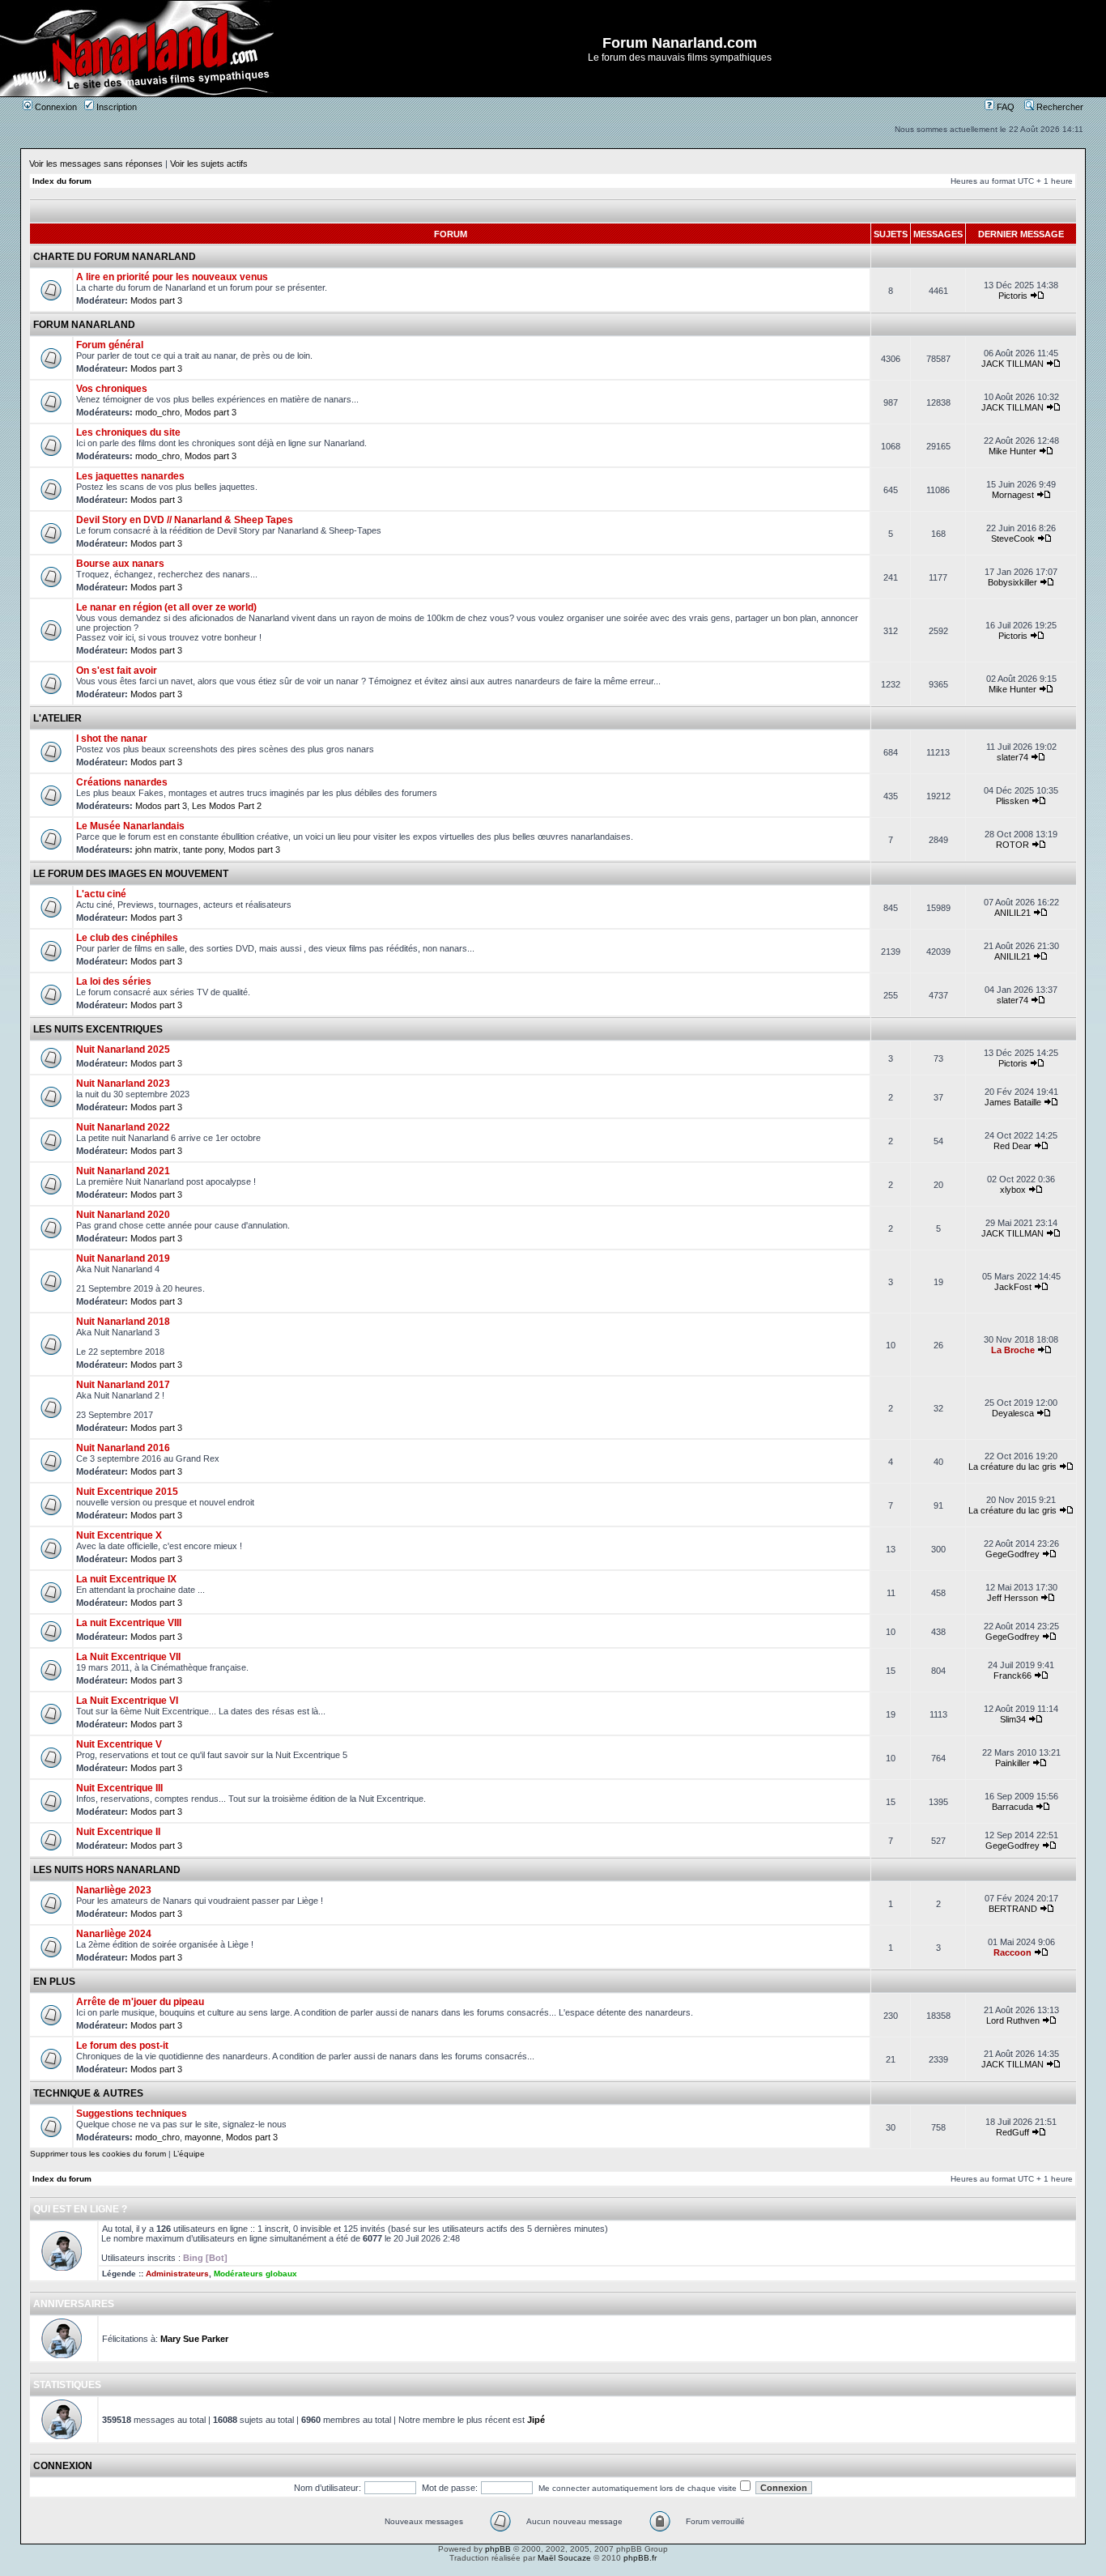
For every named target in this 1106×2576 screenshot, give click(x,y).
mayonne (203, 2137)
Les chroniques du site (128, 432)
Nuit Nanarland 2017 (123, 1385)
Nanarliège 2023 (114, 1890)
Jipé (536, 2420)
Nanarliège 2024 (114, 1934)
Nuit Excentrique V (119, 1744)
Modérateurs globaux (255, 2274)
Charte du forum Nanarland (115, 257)
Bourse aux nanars (120, 564)
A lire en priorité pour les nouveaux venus (172, 277)
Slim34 (1013, 1719)
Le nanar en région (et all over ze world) (166, 607)
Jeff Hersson (1012, 1598)
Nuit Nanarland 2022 (123, 1127)
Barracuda (1012, 1807)
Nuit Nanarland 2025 (123, 1050)
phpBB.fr (640, 2558)
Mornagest (1013, 495)
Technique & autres (88, 2093)
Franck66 (1012, 1675)
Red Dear (1012, 1146)
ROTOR (1012, 845)
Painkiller (1012, 1763)
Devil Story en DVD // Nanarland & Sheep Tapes (185, 520)
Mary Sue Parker (194, 2339)
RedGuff (1012, 2132)
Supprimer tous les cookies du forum (98, 2154)
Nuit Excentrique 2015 (127, 1492)
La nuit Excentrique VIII (129, 1623)
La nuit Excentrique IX (126, 1579)
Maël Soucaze (564, 2558)
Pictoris (1013, 296)
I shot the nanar (112, 739)
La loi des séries (114, 981)
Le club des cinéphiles (127, 938)
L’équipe (189, 2154)
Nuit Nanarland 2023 (123, 1084)
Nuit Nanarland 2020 (123, 1215)
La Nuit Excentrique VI (127, 1701)
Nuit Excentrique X (119, 1535)
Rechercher (1059, 107)
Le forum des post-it (122, 2046)
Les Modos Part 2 (227, 806)
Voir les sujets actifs (209, 164)
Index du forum (62, 181)
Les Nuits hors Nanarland (107, 1870)
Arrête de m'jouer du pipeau (140, 2002)
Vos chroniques (112, 389)
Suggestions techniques (132, 2114)
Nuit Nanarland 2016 (123, 1448)
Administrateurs (177, 2274)
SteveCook (1013, 539)
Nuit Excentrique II (118, 1832)
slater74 (1012, 757)
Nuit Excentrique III (119, 1788)
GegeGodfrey (1012, 1554)
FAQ (1004, 107)
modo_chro (157, 412)
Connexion (55, 107)
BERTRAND (1013, 1909)
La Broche (1013, 1350)
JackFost (1013, 1287)
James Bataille (1013, 1102)
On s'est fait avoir (117, 671)
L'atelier (57, 718)
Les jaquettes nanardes (130, 476)
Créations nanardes (122, 782)
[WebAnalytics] (553, 2572)
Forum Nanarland (84, 325)
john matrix (157, 849)
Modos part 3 (156, 300)
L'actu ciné (101, 894)
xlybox (1013, 1190)
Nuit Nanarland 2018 (123, 1322)
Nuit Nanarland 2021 (123, 1171)
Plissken (1012, 801)
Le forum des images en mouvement (131, 874)
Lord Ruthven (1013, 2020)
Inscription (115, 107)
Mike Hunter (1012, 451)
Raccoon (1012, 1952)
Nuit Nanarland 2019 (123, 1258)
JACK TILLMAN (1012, 364)
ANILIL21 (1012, 913)
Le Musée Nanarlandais (130, 826)
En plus (54, 1982)
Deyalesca (1013, 1413)
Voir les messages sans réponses (96, 164)
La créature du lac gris (1012, 1467)
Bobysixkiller (1012, 582)
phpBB (498, 2549)
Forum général (110, 345)
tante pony (203, 849)
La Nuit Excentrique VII (128, 1657)
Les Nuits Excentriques (98, 1029)
